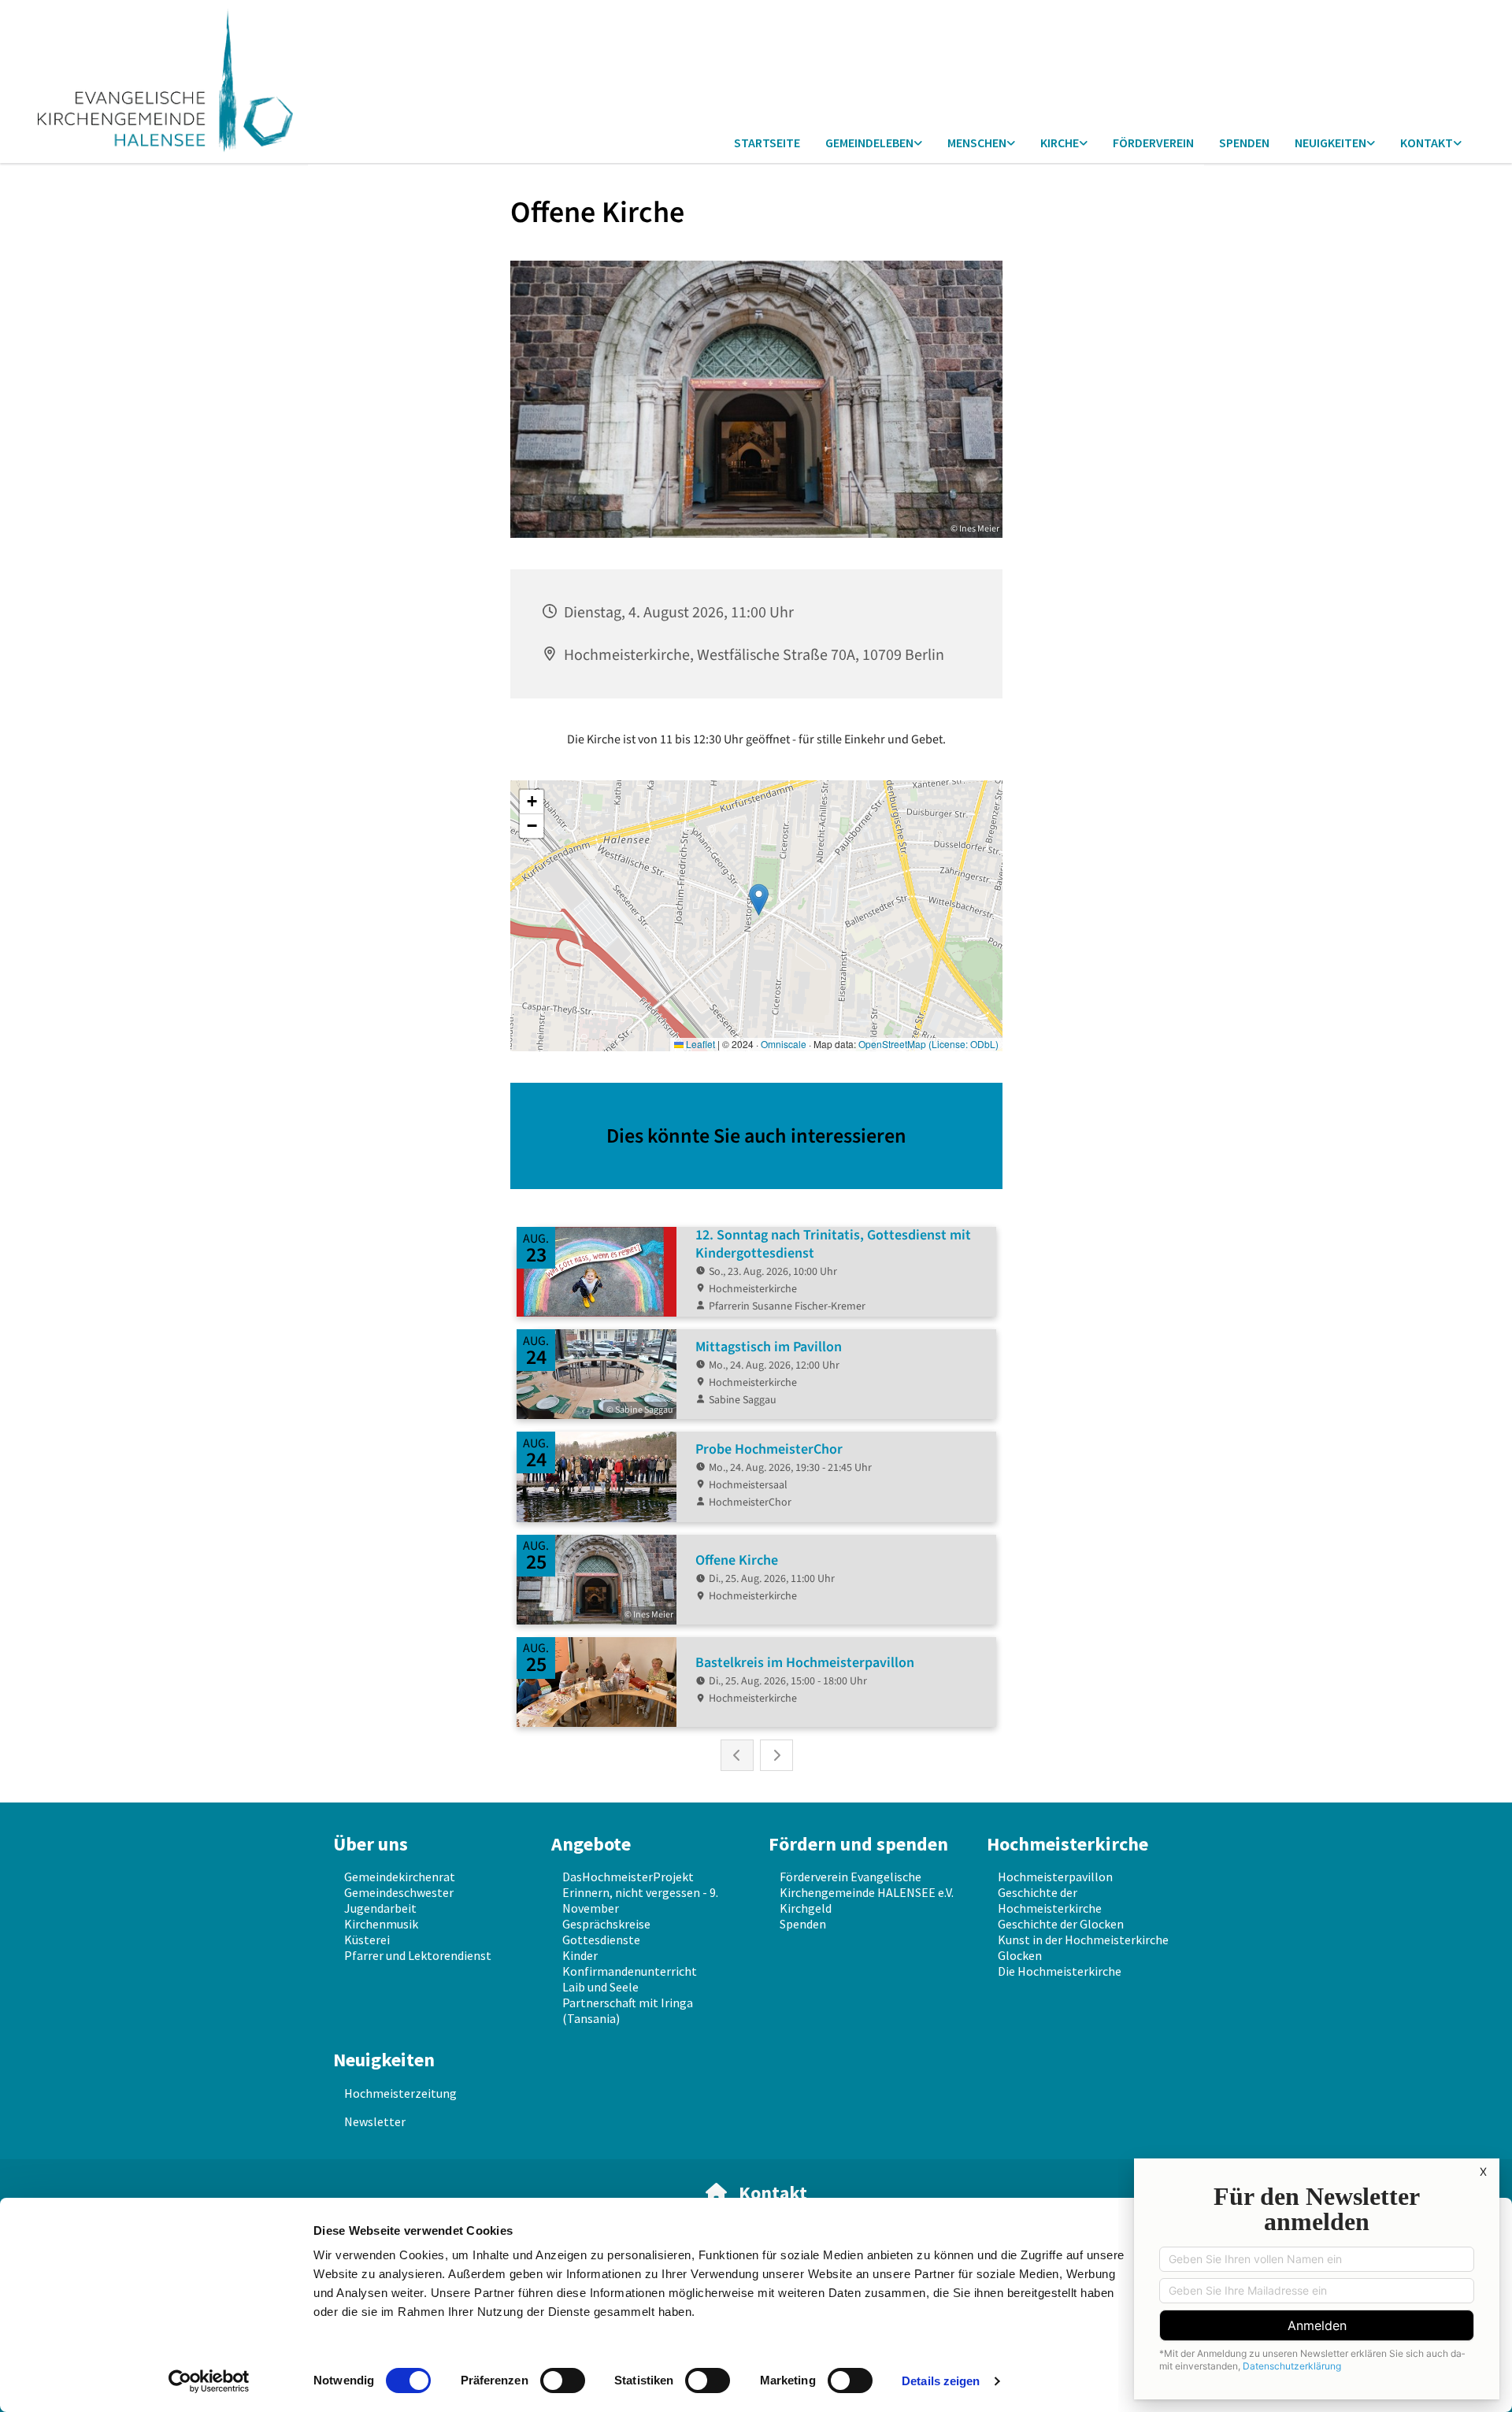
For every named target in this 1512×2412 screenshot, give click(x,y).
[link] (874, 144)
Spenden (1244, 143)
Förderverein (1153, 143)
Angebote (591, 1844)
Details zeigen (941, 2381)
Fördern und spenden (858, 1844)
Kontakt (1427, 143)
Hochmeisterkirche (1067, 1844)
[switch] (563, 2381)
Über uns (371, 1844)
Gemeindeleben (869, 143)
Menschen (977, 143)
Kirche (1060, 143)
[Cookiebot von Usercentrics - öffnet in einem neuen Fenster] (209, 2381)
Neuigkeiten (1330, 143)
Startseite (767, 143)
